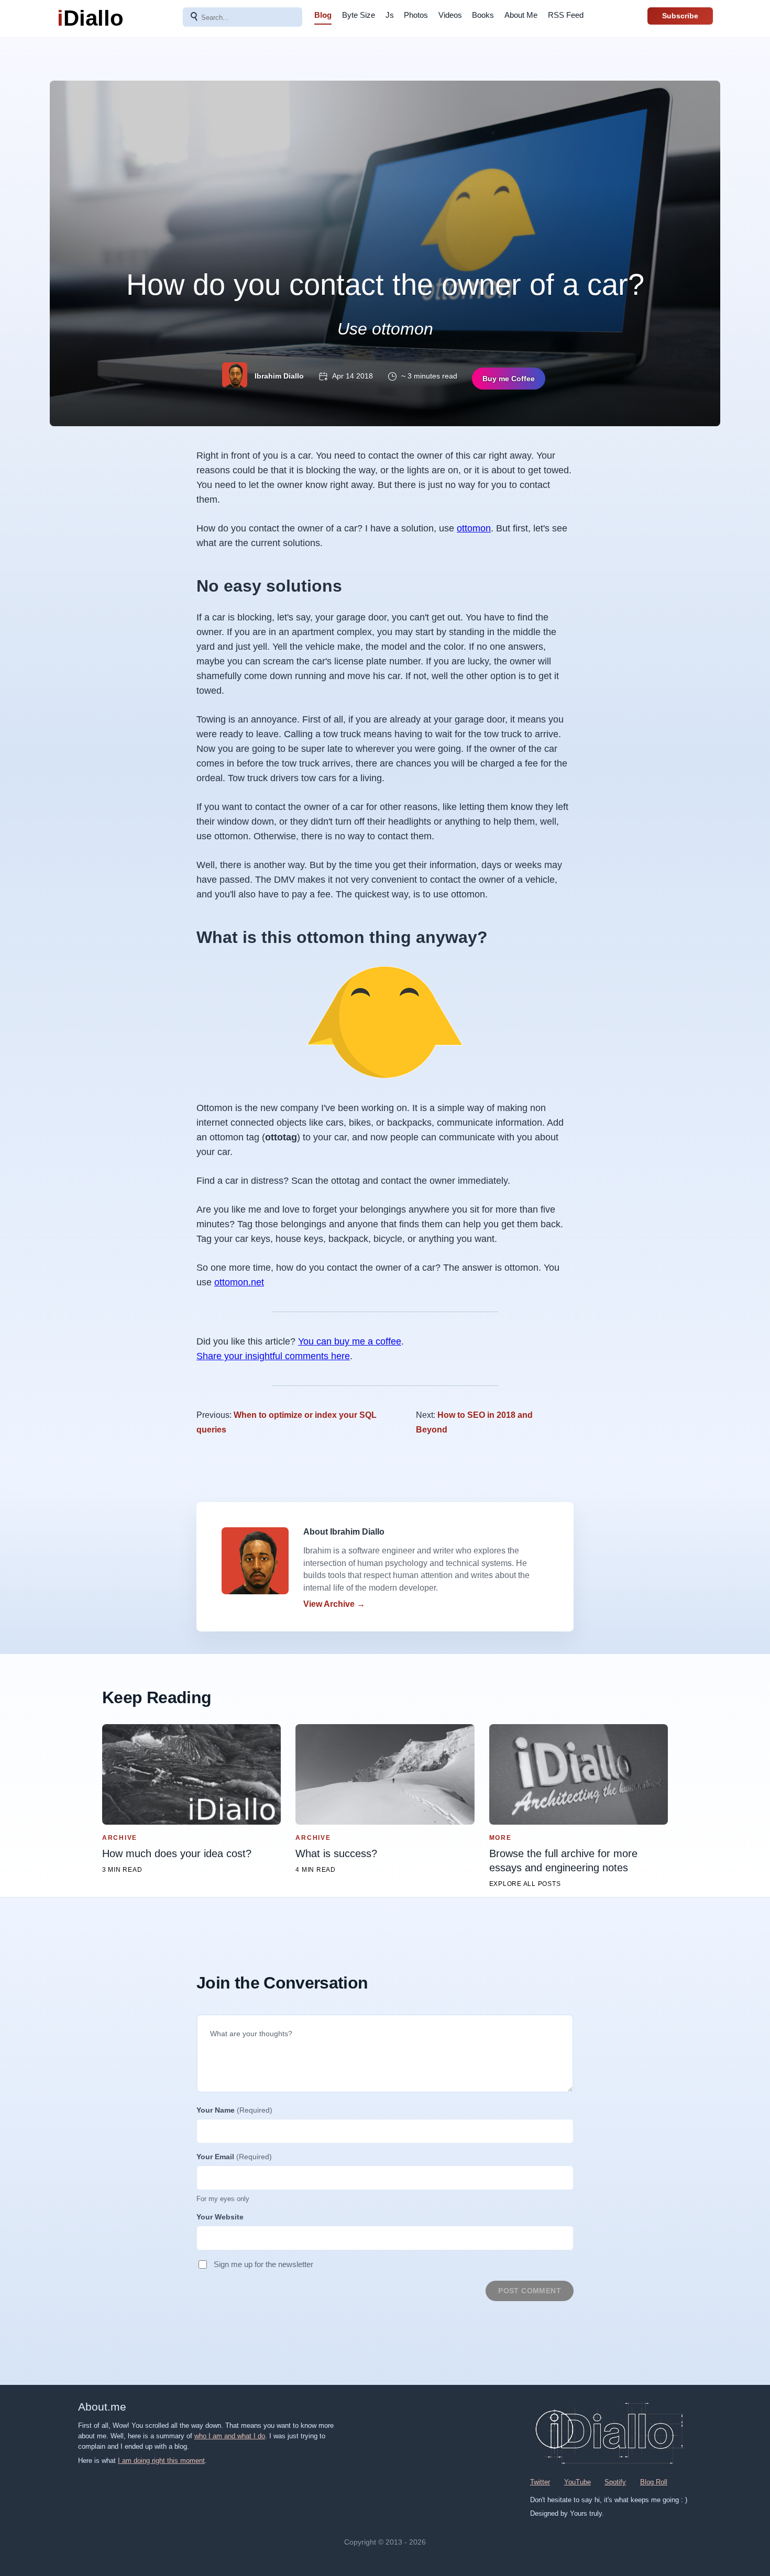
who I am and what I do (230, 2436)
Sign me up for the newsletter (263, 2264)
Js (390, 15)
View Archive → (334, 1604)
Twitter (540, 2482)
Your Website (220, 2217)
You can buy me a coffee (350, 1341)
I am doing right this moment (161, 2461)
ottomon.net (239, 1282)
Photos (416, 15)
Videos (450, 15)
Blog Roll (654, 2482)
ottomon (474, 528)
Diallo (90, 18)
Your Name (234, 2110)
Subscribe (680, 16)
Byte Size (359, 15)
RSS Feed (566, 15)
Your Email (234, 2157)
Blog (323, 15)
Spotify (615, 2482)
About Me (521, 15)
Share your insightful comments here (273, 1356)
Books (483, 15)
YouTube (577, 2482)
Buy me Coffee (509, 379)
